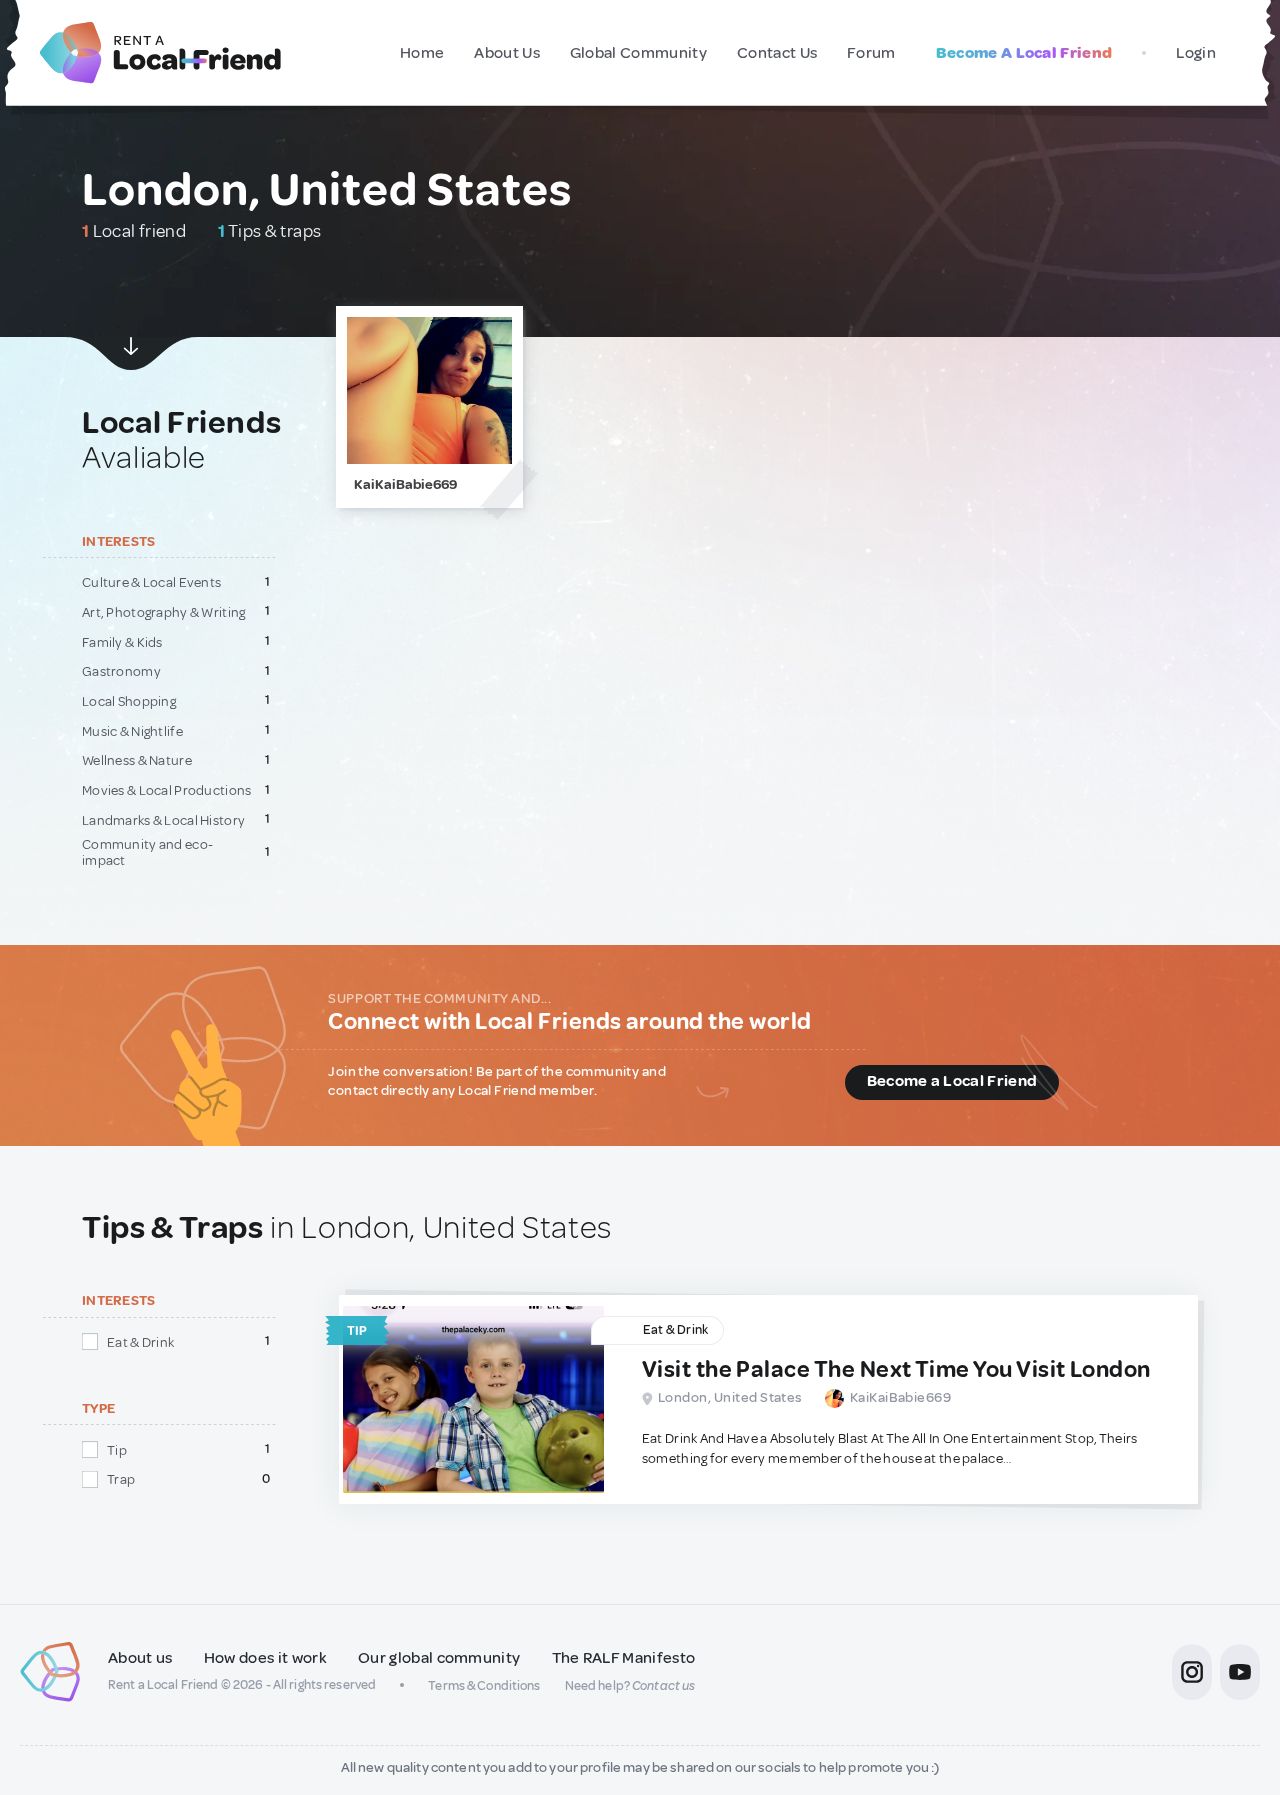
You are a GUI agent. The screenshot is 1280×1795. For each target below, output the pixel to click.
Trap (121, 1479)
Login (1196, 53)
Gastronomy (121, 671)
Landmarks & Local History (163, 820)
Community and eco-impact (147, 852)
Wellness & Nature (137, 760)
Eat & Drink (140, 1342)
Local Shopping (129, 701)
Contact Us (777, 53)
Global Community (638, 53)
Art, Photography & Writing (164, 612)
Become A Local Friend (1024, 53)
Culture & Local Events (151, 582)
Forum (871, 53)
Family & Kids (122, 642)
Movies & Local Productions (167, 790)
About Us (507, 53)
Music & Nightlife (132, 731)
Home (422, 53)
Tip (117, 1450)
